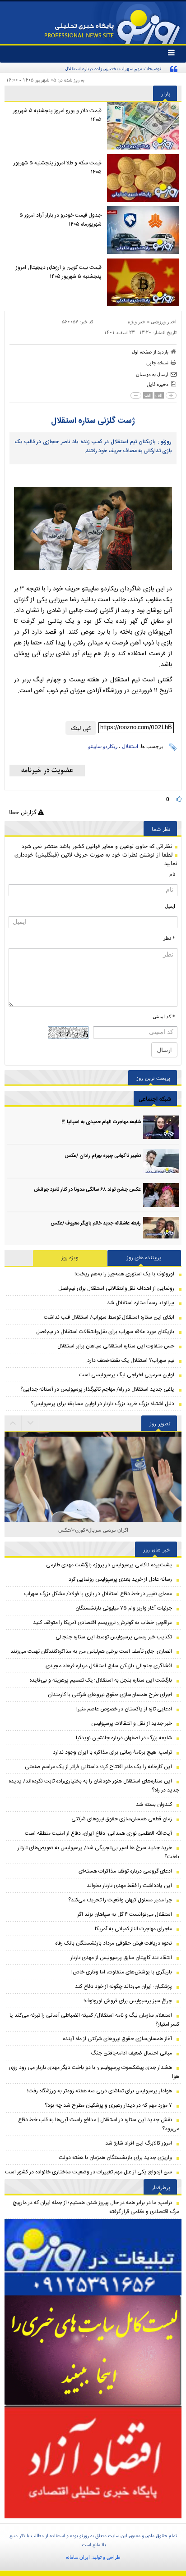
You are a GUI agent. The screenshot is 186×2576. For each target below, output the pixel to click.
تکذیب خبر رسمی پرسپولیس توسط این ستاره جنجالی (114, 1637)
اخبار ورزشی (164, 322)
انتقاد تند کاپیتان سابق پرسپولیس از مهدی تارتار (121, 1958)
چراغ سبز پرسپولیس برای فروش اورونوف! (128, 2001)
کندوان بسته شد (154, 1805)
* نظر (169, 938)
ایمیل (170, 906)
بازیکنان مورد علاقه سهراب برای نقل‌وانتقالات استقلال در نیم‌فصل (105, 1332)
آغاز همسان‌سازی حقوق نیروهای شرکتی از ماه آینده (117, 2039)
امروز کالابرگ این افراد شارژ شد (139, 2143)
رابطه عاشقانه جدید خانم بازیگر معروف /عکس (96, 1224)
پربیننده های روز (144, 1258)
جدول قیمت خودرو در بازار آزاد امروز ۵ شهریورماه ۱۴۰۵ (60, 220)
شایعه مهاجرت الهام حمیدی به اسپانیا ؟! (101, 1122)
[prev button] (31, 1423)
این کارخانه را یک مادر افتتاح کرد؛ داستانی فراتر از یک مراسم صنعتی (98, 1767)
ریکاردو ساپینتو (103, 746)
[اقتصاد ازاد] (93, 2462)
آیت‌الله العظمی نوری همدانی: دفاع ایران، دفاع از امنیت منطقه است (98, 1833)
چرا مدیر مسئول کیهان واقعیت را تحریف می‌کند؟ (120, 1900)
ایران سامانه (78, 2557)
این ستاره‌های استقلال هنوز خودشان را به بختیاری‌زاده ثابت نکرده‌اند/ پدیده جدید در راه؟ (94, 1786)
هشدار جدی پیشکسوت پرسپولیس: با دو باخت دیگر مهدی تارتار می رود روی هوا (94, 2072)
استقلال (130, 746)
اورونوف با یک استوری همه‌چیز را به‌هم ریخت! (124, 1274)
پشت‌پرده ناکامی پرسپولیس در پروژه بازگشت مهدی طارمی (109, 1565)
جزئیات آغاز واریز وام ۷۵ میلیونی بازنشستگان (124, 1608)
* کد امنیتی (164, 1016)
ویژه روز (70, 1258)
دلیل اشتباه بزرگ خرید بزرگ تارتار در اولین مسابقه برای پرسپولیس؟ (102, 1404)
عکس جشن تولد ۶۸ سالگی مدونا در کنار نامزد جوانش (87, 1190)
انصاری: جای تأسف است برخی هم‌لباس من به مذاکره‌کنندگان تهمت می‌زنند (91, 1651)
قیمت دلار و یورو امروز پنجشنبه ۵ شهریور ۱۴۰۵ (57, 115)
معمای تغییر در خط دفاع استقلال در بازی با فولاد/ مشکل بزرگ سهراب (98, 1594)
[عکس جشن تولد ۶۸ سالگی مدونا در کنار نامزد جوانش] (161, 1195)
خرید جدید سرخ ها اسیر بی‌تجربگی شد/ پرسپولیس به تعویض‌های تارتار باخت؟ (98, 1852)
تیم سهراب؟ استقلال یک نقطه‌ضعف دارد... (129, 1361)
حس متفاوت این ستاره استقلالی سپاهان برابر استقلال (116, 1346)
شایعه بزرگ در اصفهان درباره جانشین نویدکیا (124, 1738)
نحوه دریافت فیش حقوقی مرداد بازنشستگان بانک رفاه (114, 1943)
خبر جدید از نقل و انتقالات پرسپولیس (132, 1723)
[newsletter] (47, 771)
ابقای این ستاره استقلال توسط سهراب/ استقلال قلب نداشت (109, 1317)
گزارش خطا (23, 812)
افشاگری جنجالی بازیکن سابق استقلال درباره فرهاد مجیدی (109, 1666)
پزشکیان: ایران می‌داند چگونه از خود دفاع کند (123, 1986)
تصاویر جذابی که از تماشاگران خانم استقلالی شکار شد (93, 1530)
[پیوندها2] (93, 2351)
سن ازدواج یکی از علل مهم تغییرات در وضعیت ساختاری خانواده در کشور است (88, 2172)
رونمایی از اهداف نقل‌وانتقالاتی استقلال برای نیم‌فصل (116, 1288)
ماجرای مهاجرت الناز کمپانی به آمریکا (133, 1929)
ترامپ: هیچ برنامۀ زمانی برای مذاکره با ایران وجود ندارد (112, 1752)
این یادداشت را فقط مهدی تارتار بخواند (129, 1886)
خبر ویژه (137, 322)
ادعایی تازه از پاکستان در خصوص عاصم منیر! (124, 1709)
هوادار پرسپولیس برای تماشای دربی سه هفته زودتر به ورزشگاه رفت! (100, 2091)
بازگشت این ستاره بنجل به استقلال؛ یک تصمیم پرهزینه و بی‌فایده (101, 1680)
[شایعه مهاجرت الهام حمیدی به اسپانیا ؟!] (161, 1127)
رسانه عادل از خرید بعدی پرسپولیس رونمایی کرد (120, 1579)
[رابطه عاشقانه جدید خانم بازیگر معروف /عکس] (161, 1229)
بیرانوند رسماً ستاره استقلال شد (141, 1303)
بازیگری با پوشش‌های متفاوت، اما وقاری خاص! (122, 1972)
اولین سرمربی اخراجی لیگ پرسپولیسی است (127, 1375)
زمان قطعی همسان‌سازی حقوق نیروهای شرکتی (122, 1819)
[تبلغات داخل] (93, 2257)
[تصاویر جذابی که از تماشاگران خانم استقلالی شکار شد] (93, 1520)
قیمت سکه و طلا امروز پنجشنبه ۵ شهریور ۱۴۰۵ (58, 168)
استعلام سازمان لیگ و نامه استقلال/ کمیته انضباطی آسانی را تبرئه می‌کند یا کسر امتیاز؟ (94, 2020)
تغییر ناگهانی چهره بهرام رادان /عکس (103, 1156)
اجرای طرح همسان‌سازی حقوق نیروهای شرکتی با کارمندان (110, 1695)
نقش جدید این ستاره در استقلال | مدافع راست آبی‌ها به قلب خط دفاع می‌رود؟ (99, 2124)
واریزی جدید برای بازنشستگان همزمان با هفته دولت (115, 2158)
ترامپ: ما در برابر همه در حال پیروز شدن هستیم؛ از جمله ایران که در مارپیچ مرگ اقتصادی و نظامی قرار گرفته (96, 2207)
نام (172, 874)
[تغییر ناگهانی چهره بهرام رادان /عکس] (161, 1161)
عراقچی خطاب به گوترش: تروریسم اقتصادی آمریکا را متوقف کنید (102, 1623)
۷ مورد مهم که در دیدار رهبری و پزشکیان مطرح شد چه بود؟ (108, 2105)
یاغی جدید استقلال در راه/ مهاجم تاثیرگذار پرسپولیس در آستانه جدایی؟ (97, 1389)
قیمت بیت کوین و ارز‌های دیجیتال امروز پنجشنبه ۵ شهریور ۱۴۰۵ (59, 272)
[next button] (13, 1423)
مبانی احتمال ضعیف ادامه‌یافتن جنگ (132, 2053)
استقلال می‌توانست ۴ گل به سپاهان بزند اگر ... (122, 1914)
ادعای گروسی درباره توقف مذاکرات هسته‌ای (125, 1871)
